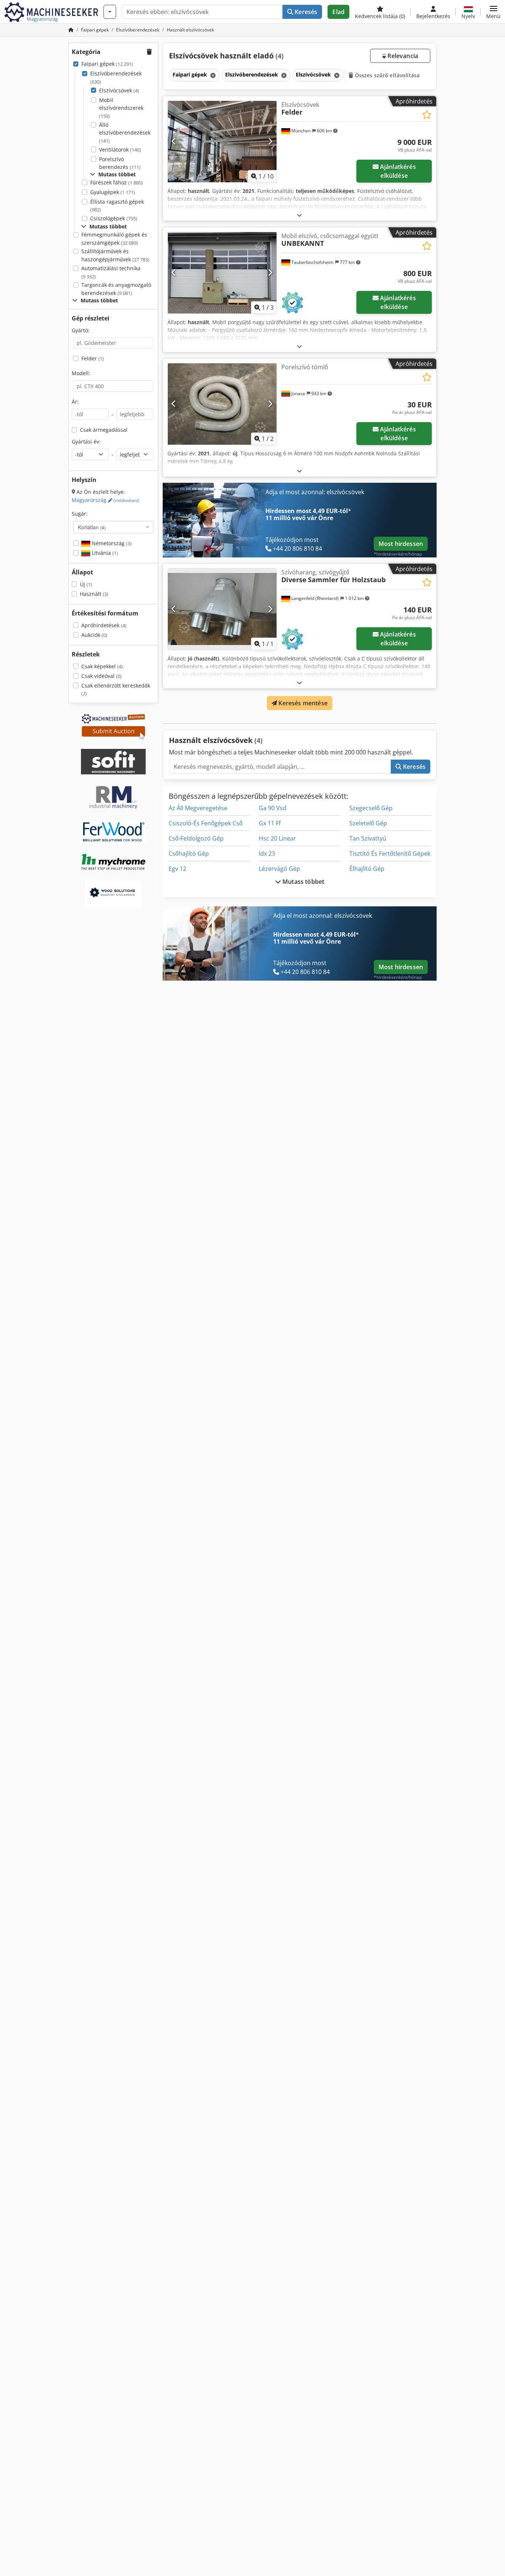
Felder (93, 358)
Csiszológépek (114, 218)
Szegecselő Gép (371, 808)
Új (86, 584)
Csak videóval (101, 676)
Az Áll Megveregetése (198, 808)
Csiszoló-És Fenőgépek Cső (206, 823)
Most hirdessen (401, 544)
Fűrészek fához (116, 182)
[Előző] (174, 142)
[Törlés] (212, 75)
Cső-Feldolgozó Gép (196, 838)
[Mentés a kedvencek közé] (427, 115)
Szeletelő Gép (368, 823)
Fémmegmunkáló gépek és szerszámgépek (114, 239)
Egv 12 (177, 869)
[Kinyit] (299, 215)
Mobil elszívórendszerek (121, 108)
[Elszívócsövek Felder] (222, 142)
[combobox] (113, 527)
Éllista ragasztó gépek (117, 206)
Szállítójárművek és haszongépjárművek (115, 255)
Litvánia (104, 553)
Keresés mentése (302, 703)
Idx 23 (267, 853)
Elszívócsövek (119, 90)
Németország (111, 543)
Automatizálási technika (111, 272)
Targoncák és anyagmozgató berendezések (116, 289)
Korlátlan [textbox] (92, 527)
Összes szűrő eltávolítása (387, 75)
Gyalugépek (113, 192)
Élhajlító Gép (367, 869)
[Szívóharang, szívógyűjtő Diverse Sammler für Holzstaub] (222, 609)
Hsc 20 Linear (277, 838)
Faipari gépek (107, 64)
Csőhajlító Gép (189, 853)
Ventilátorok (120, 150)
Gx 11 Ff (270, 823)
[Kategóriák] (110, 12)
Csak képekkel (102, 666)
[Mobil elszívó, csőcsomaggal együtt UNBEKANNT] (222, 273)
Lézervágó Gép (279, 869)
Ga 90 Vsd (273, 808)
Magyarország (106, 500)
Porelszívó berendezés (120, 163)
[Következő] (270, 142)
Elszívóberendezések (116, 77)
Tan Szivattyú (368, 838)
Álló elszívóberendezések (125, 133)
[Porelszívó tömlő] (222, 404)
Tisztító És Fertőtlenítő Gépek (390, 853)
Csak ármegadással (104, 430)
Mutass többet (303, 882)
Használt (94, 594)
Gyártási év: (86, 442)
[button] (493, 12)
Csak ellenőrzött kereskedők (116, 690)
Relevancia (402, 56)
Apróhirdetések (104, 625)
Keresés (305, 12)
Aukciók (94, 635)
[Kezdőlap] (71, 30)
